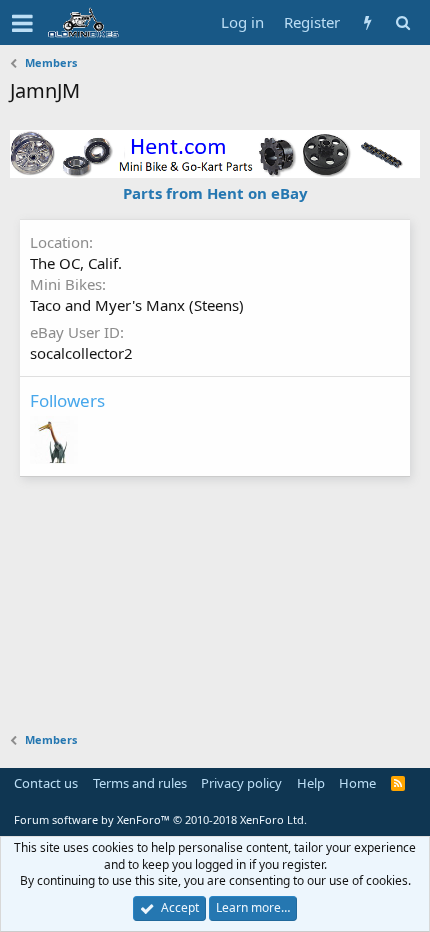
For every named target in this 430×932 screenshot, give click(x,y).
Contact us (46, 783)
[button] (22, 23)
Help (311, 783)
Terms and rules (140, 783)
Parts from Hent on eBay (215, 193)
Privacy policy (241, 783)
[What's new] (367, 22)
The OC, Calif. (76, 263)
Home (357, 783)
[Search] (402, 22)
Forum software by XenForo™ (160, 819)
